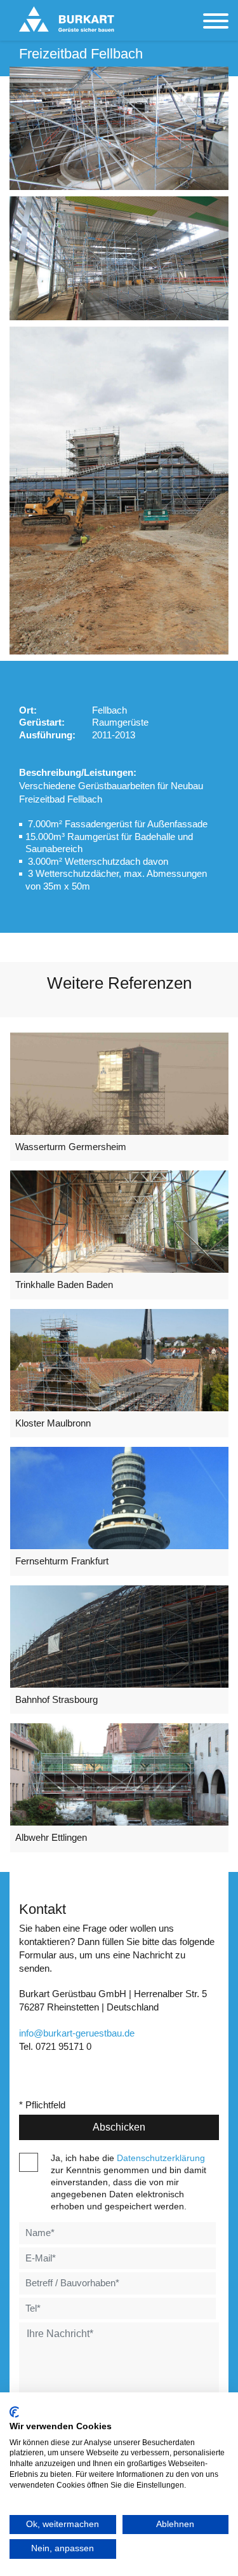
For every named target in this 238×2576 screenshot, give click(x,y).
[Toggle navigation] (216, 22)
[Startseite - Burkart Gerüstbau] (67, 19)
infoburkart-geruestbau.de (77, 2033)
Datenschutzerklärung (161, 2158)
